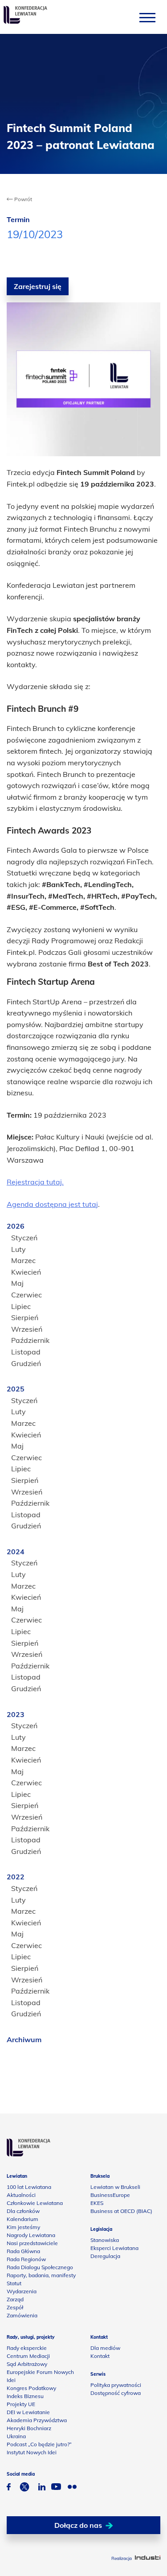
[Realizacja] (148, 2558)
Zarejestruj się (38, 286)
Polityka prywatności (116, 2385)
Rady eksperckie (27, 2348)
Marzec (23, 1260)
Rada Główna (23, 2251)
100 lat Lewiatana (29, 2187)
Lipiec (21, 1306)
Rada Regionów (26, 2259)
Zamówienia (22, 2315)
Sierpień (25, 1317)
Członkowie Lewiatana (35, 2203)
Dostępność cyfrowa (116, 2393)
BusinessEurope (110, 2195)
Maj (17, 1283)
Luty (18, 1249)
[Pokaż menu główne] (147, 17)
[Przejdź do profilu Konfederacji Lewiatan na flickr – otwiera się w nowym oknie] (72, 2488)
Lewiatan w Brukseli (115, 2187)
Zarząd (15, 2299)
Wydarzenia (22, 2291)
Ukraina (16, 2436)
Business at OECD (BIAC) (121, 2211)
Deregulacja (105, 2256)
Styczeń (24, 1238)
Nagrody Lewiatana (31, 2235)
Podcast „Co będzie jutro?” (39, 2444)
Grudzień (26, 1363)
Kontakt (100, 2356)
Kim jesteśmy (23, 2227)
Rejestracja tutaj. (35, 1182)
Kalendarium (22, 2219)
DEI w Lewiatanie (28, 2412)
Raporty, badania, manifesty (41, 2275)
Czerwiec (26, 1295)
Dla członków (23, 2211)
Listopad (26, 1352)
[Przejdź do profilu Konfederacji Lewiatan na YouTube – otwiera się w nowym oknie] (56, 2488)
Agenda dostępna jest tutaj (52, 1204)
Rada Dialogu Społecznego (40, 2267)
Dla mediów (105, 2348)
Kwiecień (26, 1272)
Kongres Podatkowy (31, 2388)
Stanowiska (105, 2240)
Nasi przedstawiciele (32, 2243)
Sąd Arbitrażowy (27, 2364)
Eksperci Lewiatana (114, 2248)
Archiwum (24, 2039)
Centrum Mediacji (28, 2356)
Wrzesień (27, 1329)
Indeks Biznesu (25, 2396)
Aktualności (21, 2195)
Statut (14, 2283)
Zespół (15, 2307)
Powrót (22, 199)
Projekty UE (21, 2404)
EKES (97, 2203)
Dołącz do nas (78, 2525)
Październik (30, 1340)
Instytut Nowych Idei (32, 2452)
